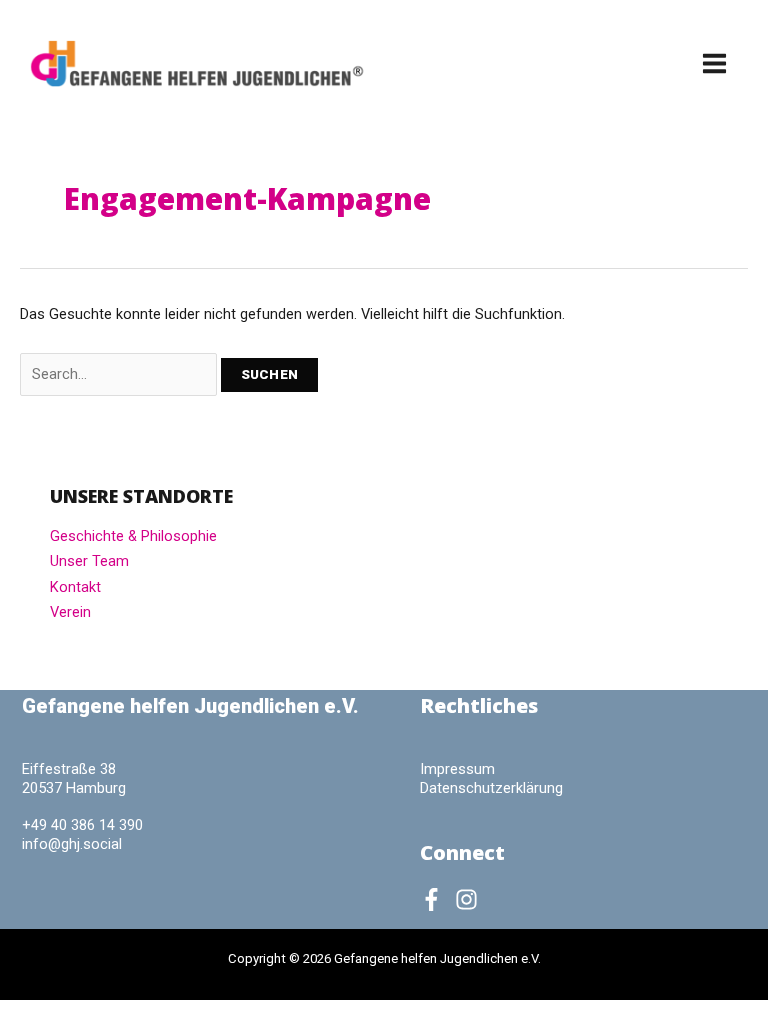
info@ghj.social (72, 844)
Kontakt (75, 587)
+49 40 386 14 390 (82, 825)
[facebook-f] (436, 899)
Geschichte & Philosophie (133, 536)
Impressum (457, 769)
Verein (70, 612)
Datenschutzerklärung (491, 788)
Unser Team (89, 561)
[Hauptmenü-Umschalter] (714, 63)
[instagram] (470, 899)
